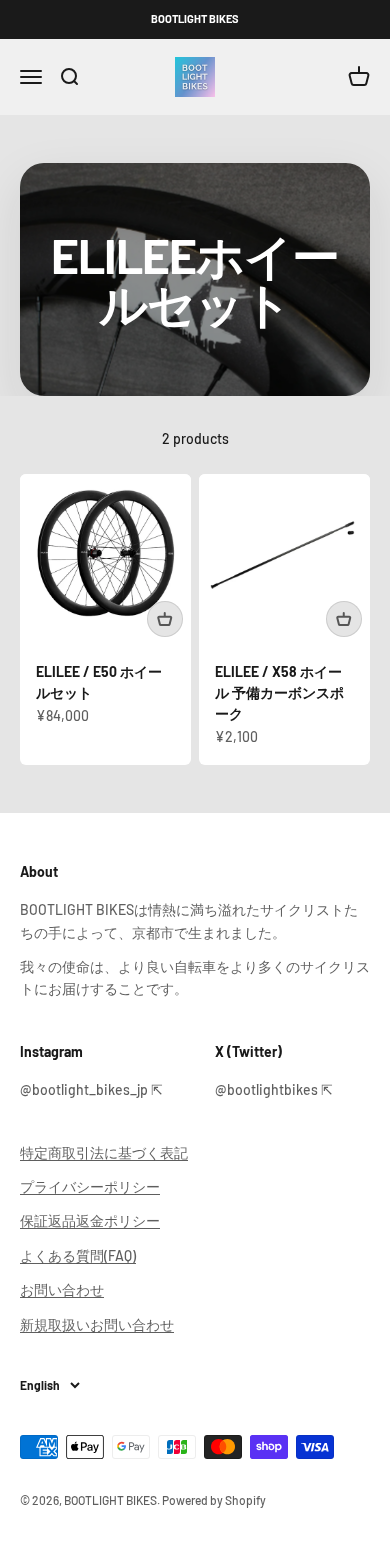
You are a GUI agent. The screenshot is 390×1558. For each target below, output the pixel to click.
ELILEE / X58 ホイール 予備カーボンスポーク (279, 692)
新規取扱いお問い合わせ (97, 1324)
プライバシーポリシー (90, 1186)
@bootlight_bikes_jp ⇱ (91, 1089)
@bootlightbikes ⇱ (274, 1089)
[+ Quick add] (165, 619)
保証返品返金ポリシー (90, 1220)
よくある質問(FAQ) (78, 1255)
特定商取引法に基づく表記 (104, 1152)
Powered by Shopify (214, 1500)
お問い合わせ (62, 1289)
